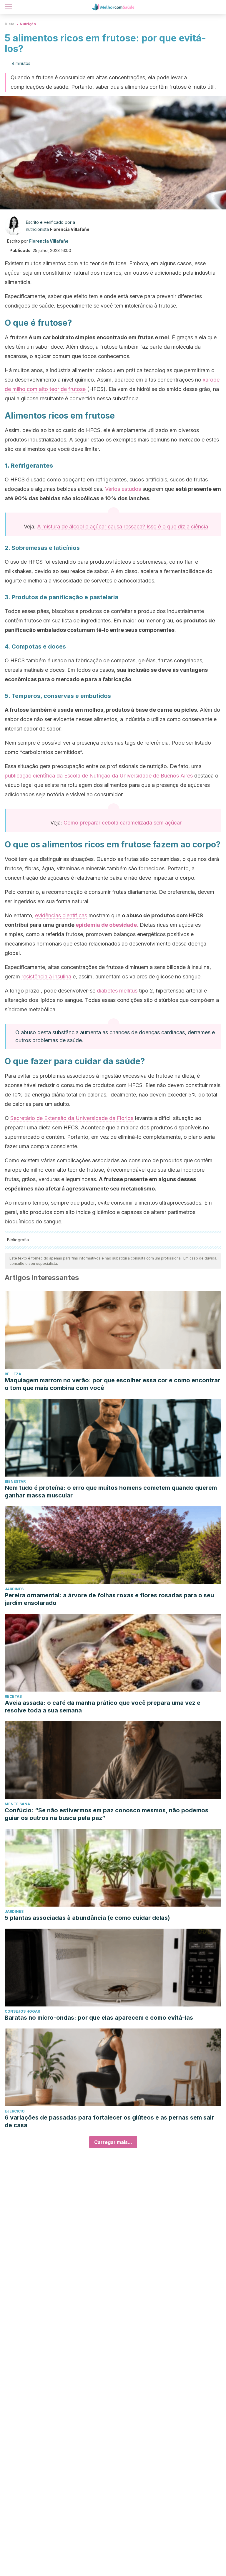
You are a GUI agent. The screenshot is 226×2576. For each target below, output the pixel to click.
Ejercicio (15, 2111)
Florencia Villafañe (70, 229)
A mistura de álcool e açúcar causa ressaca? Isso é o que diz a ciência (123, 527)
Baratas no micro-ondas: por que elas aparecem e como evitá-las (99, 2018)
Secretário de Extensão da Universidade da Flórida (72, 1118)
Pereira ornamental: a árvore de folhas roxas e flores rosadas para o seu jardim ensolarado (109, 1599)
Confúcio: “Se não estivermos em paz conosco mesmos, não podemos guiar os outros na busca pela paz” (107, 1814)
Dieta (10, 24)
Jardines (14, 1589)
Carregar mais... (113, 2142)
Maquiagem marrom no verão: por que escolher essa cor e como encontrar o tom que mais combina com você (112, 1384)
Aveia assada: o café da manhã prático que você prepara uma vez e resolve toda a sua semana (103, 1707)
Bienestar (15, 1481)
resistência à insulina (46, 977)
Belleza (13, 1374)
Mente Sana (17, 1804)
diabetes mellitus (117, 991)
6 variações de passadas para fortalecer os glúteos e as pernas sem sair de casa (109, 2121)
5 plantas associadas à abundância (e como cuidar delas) (87, 1918)
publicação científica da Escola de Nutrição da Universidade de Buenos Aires (99, 776)
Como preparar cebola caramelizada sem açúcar (123, 823)
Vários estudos (123, 489)
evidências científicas (61, 915)
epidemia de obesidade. (107, 925)
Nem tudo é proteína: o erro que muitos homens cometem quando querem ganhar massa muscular (111, 1492)
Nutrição (28, 24)
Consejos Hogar (22, 2011)
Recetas (13, 1696)
